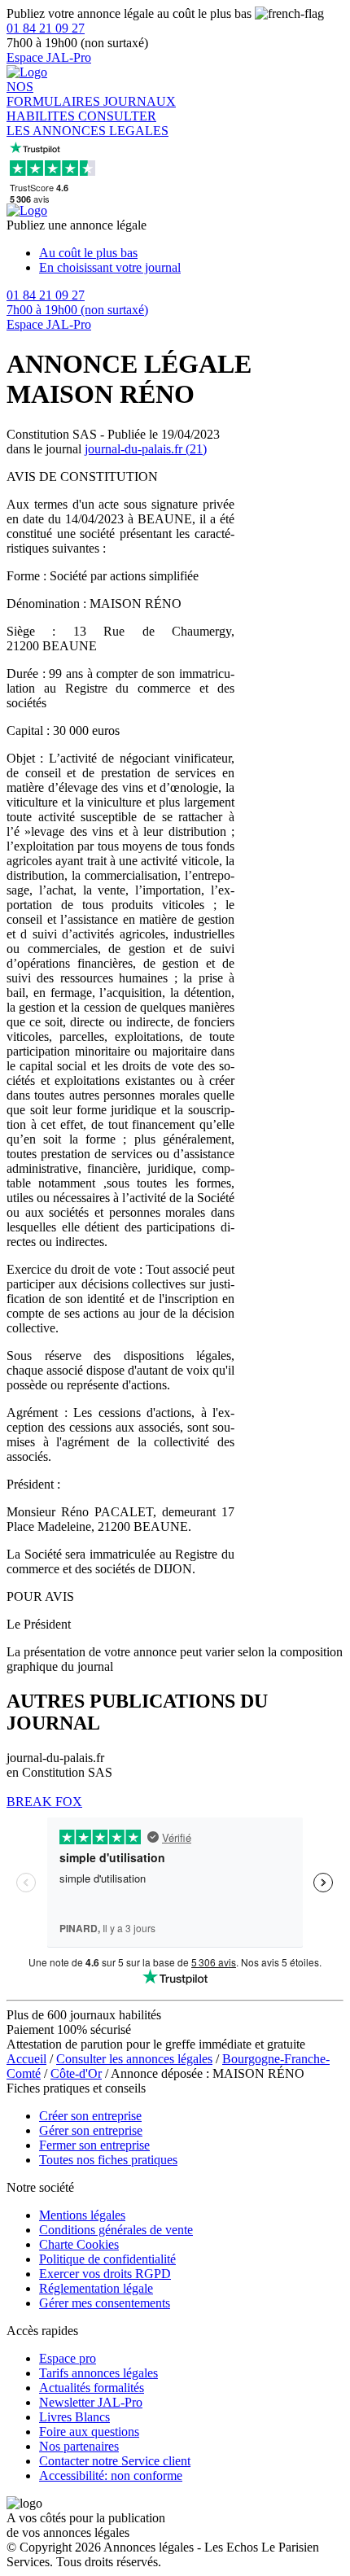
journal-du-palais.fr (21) (146, 449)
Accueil (26, 2059)
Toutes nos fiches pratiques (108, 2160)
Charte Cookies (79, 2244)
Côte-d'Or (76, 2073)
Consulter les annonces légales (134, 2059)
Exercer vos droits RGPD (105, 2274)
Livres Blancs (74, 2417)
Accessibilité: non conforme (111, 2475)
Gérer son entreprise (91, 2130)
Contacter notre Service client (115, 2461)
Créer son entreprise (90, 2116)
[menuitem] (191, 253)
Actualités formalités (92, 2388)
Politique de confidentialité (107, 2259)
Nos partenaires (79, 2446)
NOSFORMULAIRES (55, 94)
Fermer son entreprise (94, 2145)
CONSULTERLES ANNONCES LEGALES (87, 123)
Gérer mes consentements (105, 2303)
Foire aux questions (89, 2432)
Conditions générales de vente (116, 2230)
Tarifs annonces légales (98, 2373)
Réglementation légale (96, 2288)
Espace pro (68, 2358)
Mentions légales (82, 2215)
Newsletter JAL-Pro (91, 2402)
